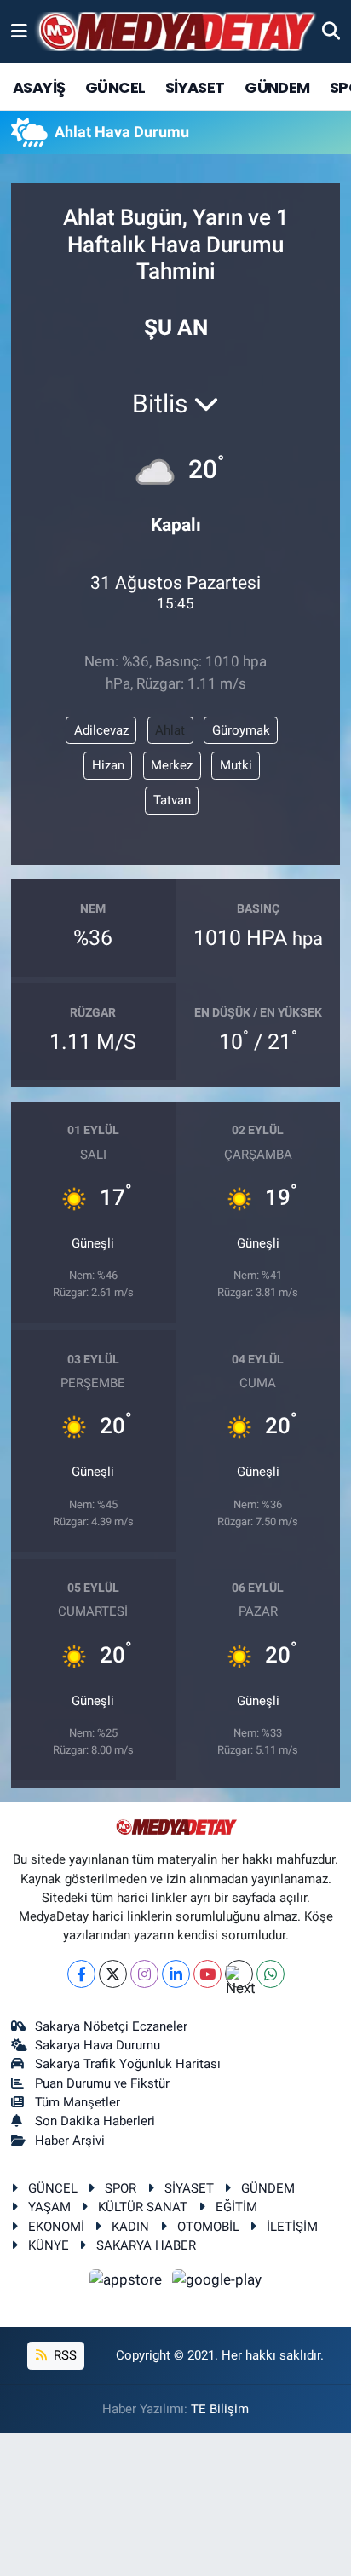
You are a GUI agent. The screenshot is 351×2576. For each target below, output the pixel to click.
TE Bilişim (220, 2409)
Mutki (236, 765)
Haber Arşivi (70, 2141)
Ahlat (170, 730)
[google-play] (217, 2283)
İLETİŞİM (292, 2227)
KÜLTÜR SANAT (143, 2207)
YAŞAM (49, 2207)
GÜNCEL (115, 87)
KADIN (130, 2227)
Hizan (108, 765)
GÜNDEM (277, 87)
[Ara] (331, 31)
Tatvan (172, 800)
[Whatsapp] (270, 1974)
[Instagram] (144, 1974)
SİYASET (195, 87)
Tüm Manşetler (78, 2102)
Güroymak (241, 730)
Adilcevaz (101, 730)
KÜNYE (49, 2245)
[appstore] (128, 2283)
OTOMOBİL (208, 2227)
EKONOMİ (56, 2227)
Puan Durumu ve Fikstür (102, 2083)
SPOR (121, 2188)
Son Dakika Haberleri (95, 2121)
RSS (63, 2355)
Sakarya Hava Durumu (98, 2045)
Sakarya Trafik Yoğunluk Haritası (128, 2064)
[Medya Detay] (175, 32)
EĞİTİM (236, 2207)
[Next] (239, 1974)
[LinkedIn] (176, 1974)
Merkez (172, 765)
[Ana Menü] (19, 31)
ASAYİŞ (39, 87)
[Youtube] (207, 1974)
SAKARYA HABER (146, 2245)
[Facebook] (81, 1974)
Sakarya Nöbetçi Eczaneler (111, 2026)
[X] (113, 1974)
